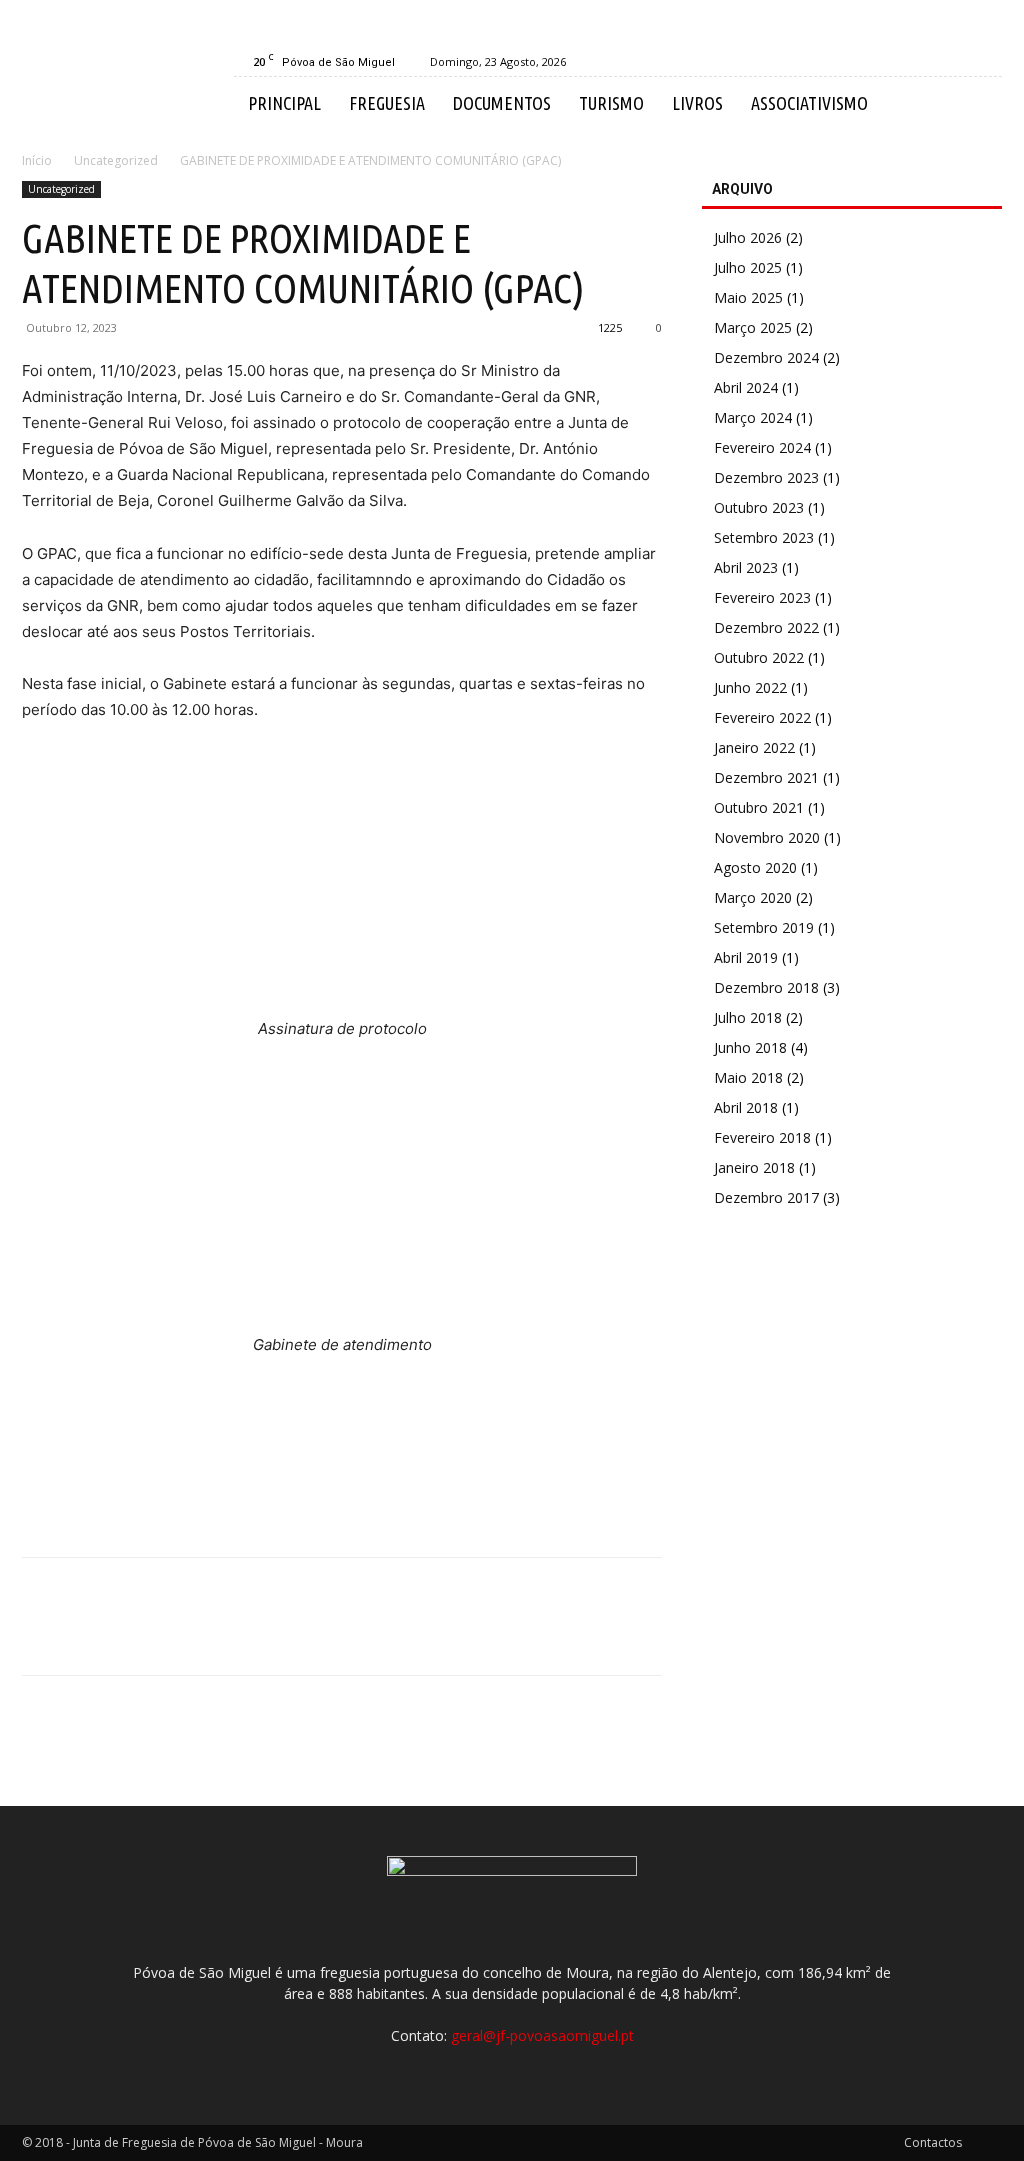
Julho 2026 (748, 237)
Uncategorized (116, 160)
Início (37, 160)
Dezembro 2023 (766, 477)
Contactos (933, 2142)
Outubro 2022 (759, 657)
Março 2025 (753, 327)
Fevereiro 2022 (762, 717)
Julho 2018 (748, 1017)
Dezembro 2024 (766, 357)
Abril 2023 (746, 567)
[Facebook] (987, 62)
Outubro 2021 (759, 807)
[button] (978, 104)
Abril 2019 (746, 957)
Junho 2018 (750, 1047)
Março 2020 (753, 897)
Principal (284, 103)
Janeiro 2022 (754, 747)
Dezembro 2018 (766, 987)
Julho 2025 (748, 267)
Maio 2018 (748, 1077)
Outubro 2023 (759, 507)
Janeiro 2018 (754, 1167)
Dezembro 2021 (766, 777)
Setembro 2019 (764, 927)
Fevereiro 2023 (762, 597)
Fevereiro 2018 (762, 1137)
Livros (697, 103)
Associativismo (809, 103)
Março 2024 (753, 417)
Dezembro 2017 (766, 1197)
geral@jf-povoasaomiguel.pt (542, 2035)
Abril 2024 (746, 387)
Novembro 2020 (767, 837)
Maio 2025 (748, 297)
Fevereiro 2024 (762, 447)
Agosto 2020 (755, 867)
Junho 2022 (750, 687)
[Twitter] (88, 1634)
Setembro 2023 (764, 537)
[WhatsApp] (180, 1634)
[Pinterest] (134, 1634)
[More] (227, 1634)
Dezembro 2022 (766, 627)
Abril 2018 (746, 1107)
